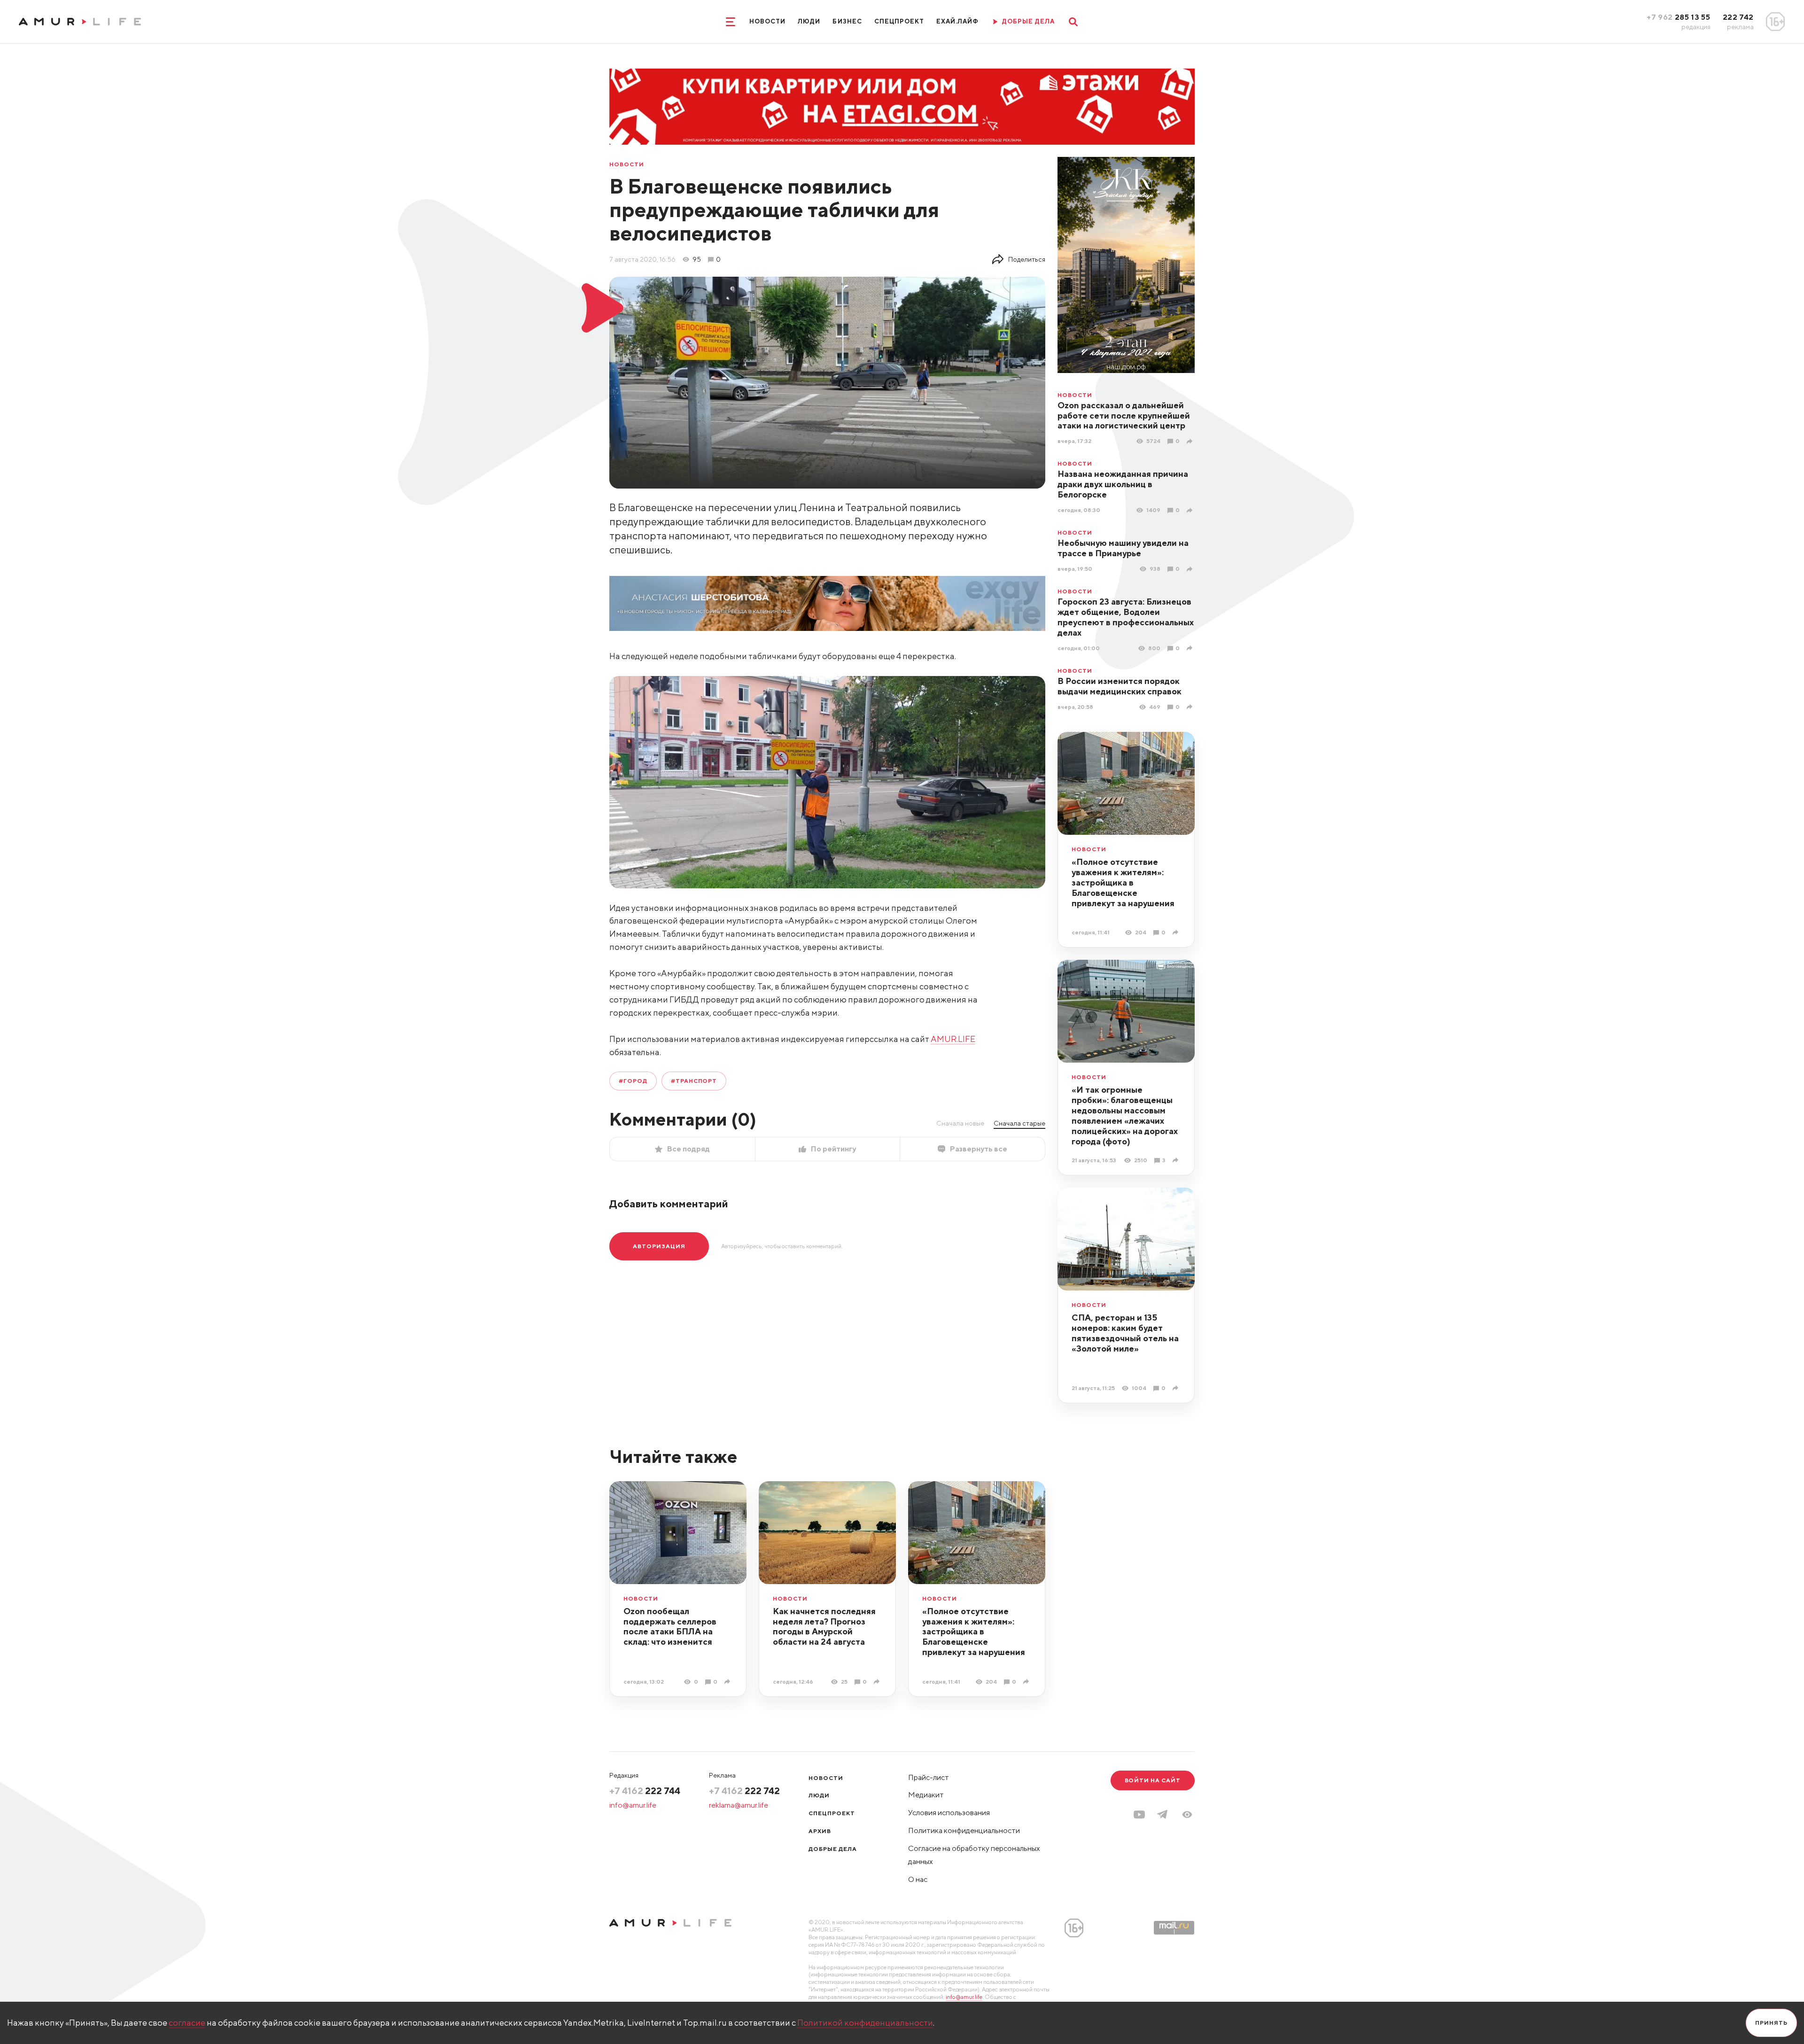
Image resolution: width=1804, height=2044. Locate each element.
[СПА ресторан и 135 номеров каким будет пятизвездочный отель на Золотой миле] (1177, 1388)
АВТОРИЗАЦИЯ (659, 1246)
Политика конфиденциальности (964, 1830)
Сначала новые (960, 1123)
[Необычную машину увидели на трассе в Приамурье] (1191, 569)
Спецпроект (899, 21)
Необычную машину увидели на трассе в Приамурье (1123, 548)
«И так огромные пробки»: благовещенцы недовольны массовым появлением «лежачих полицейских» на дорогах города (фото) (1125, 1115)
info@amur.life (633, 1805)
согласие (187, 2023)
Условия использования (949, 1813)
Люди (809, 21)
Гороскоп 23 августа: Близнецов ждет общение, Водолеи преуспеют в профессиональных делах (1126, 617)
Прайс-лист (929, 1777)
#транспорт (694, 1081)
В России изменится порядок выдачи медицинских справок (1120, 686)
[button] (1187, 1815)
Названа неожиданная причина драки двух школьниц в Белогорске (1123, 484)
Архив (820, 1831)
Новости (767, 21)
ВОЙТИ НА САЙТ (1153, 1780)
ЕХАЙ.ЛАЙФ (957, 21)
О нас (918, 1879)
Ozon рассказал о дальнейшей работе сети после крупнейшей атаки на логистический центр (1124, 416)
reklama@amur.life (739, 1805)
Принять (1771, 2023)
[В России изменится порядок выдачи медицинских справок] (1191, 707)
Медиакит (926, 1795)
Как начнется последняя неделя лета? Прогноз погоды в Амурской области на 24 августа (824, 1627)
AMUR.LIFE (953, 1039)
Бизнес (847, 21)
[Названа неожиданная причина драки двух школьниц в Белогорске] (1191, 510)
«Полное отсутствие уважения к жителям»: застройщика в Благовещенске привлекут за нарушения (1123, 882)
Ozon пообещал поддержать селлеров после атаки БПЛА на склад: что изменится (670, 1627)
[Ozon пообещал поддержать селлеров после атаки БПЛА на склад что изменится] (728, 1682)
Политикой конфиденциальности (865, 2023)
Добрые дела (833, 1849)
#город (633, 1081)
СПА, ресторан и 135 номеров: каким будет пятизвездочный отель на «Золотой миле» (1125, 1333)
